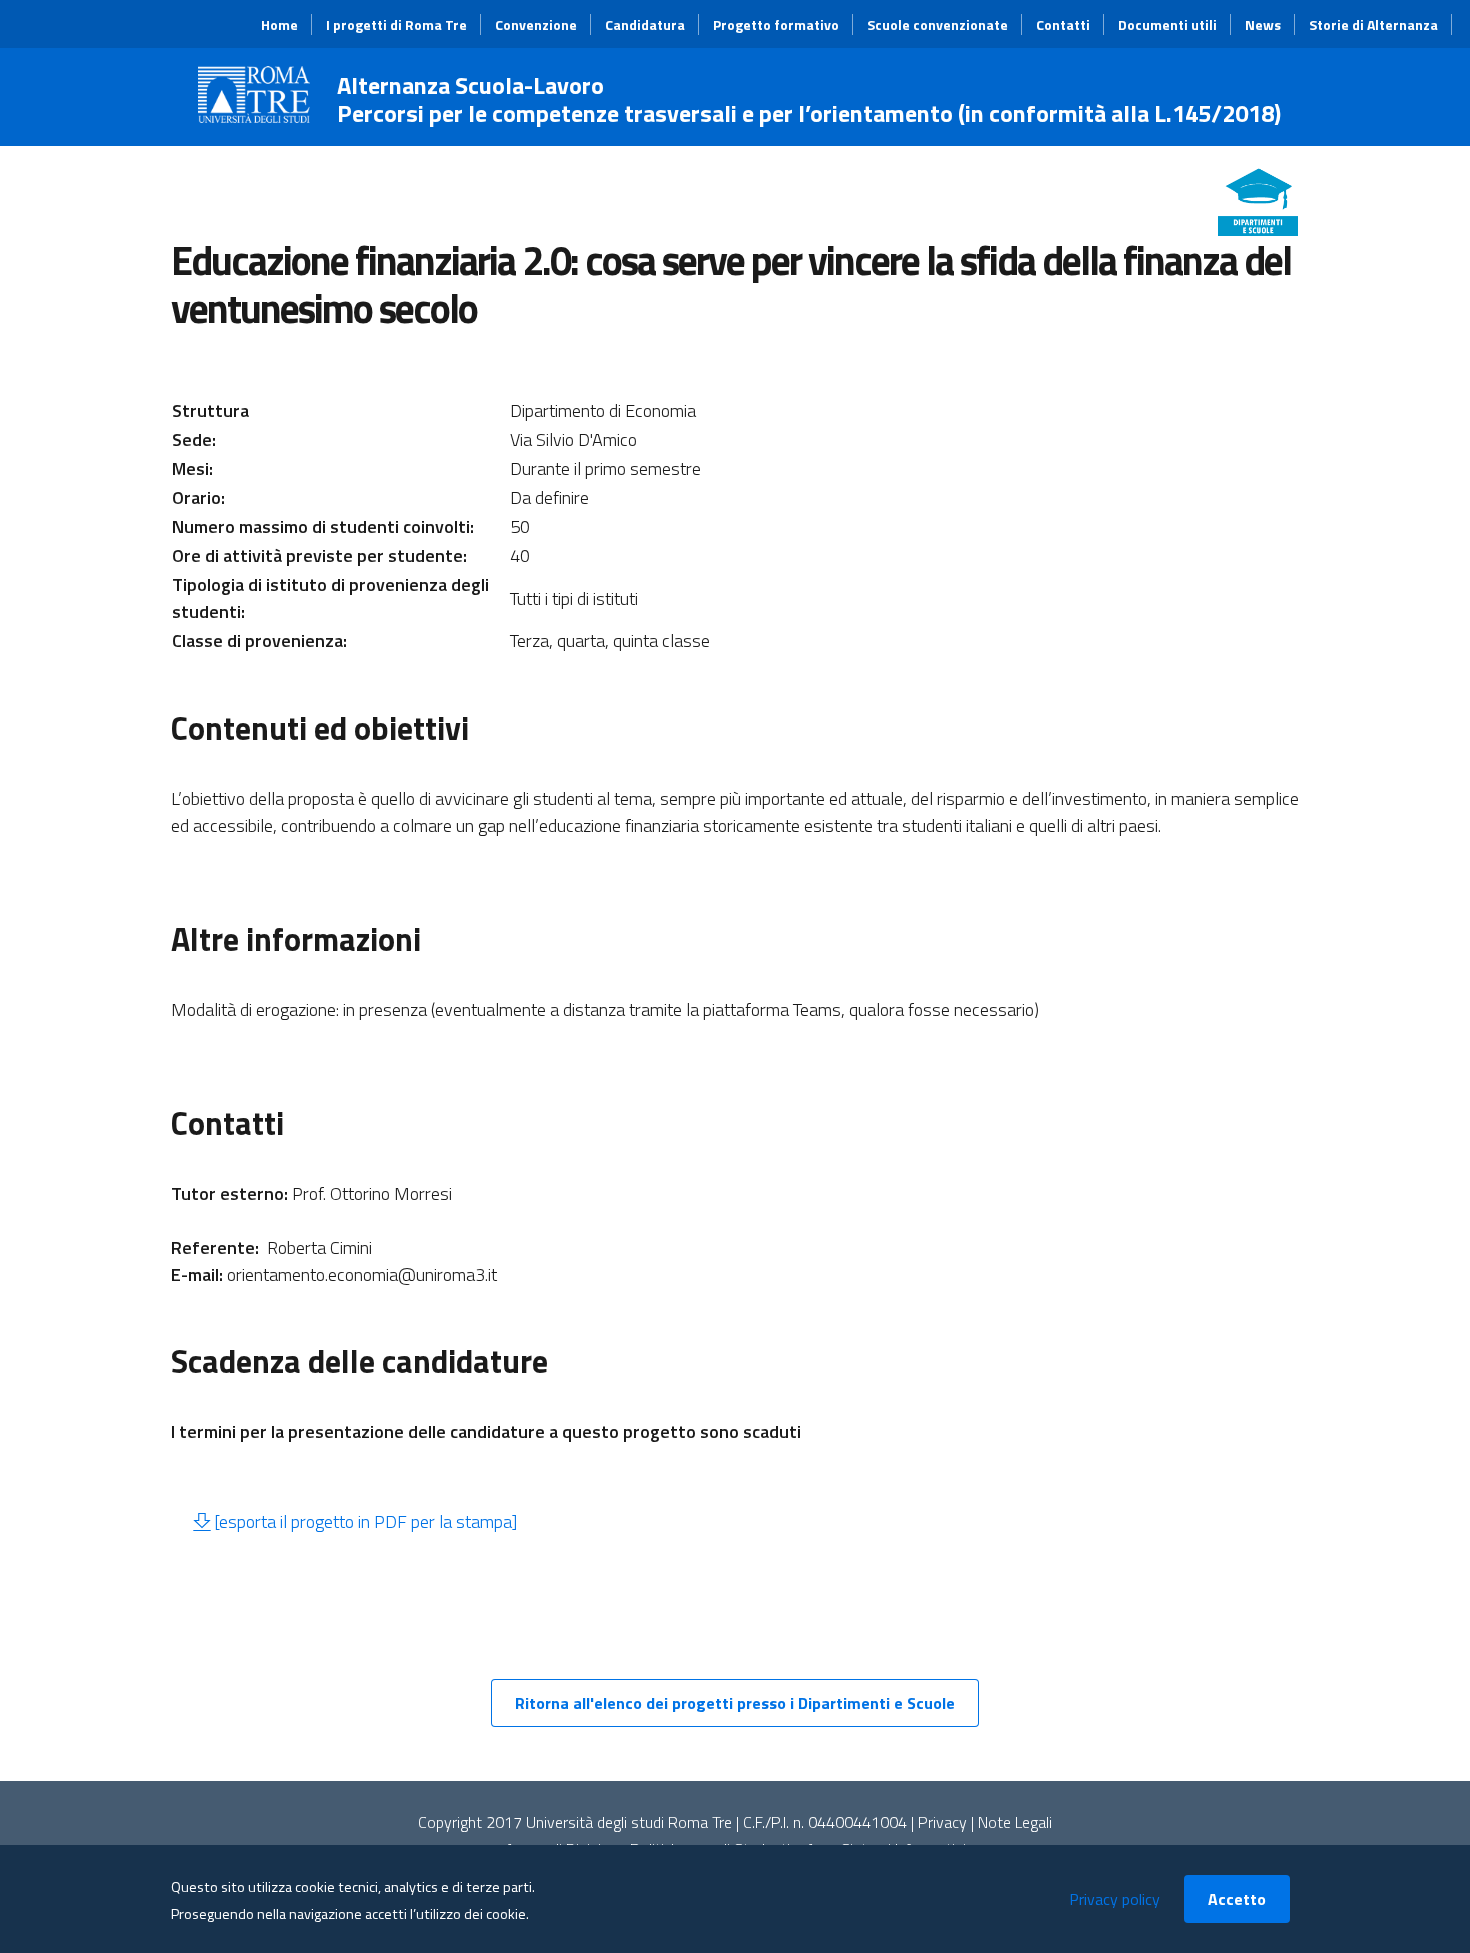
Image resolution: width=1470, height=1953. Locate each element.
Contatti (1063, 24)
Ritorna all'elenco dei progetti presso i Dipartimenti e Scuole (735, 1703)
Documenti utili (1167, 24)
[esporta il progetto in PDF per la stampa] (365, 1521)
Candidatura (645, 24)
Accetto (1237, 1899)
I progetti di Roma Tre (396, 24)
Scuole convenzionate (937, 24)
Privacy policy (1114, 1899)
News (1263, 24)
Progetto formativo (776, 24)
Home (279, 24)
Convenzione (536, 24)
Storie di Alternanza (1373, 24)
